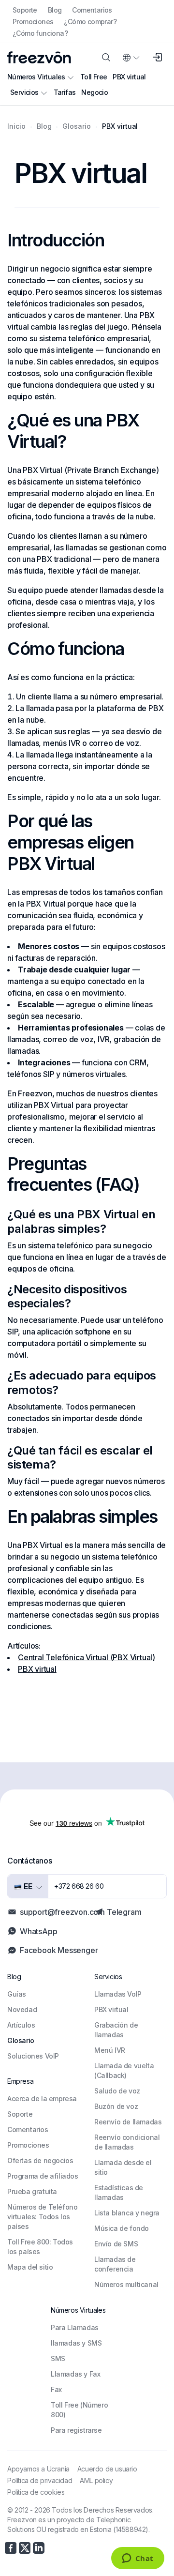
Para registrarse (76, 2430)
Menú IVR (110, 2050)
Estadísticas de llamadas (119, 2192)
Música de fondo (122, 2228)
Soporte (25, 10)
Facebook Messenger (59, 1950)
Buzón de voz (116, 2106)
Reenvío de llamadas (128, 2122)
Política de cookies (36, 2492)
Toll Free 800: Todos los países (40, 2247)
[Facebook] (11, 2548)
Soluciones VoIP (33, 2056)
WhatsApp (38, 1931)
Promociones (33, 22)
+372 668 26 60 (79, 1886)
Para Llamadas (75, 2327)
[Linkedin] (39, 2548)
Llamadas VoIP (118, 1994)
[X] (25, 2548)
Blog (55, 10)
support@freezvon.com (62, 1912)
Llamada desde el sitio (123, 2167)
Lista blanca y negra (127, 2213)
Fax (56, 2389)
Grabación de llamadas (116, 2030)
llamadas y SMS (76, 2343)
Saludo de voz (117, 2091)
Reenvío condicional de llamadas (127, 2142)
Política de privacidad (40, 2480)
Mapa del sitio (30, 2267)
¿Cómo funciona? (40, 33)
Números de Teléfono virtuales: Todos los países (42, 2217)
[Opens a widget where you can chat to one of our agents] (138, 2559)
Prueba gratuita (32, 2191)
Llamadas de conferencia (115, 2264)
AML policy (96, 2480)
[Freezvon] (39, 57)
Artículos (21, 2025)
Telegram (124, 1912)
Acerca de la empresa (42, 2099)
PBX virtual (129, 77)
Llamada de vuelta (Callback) (124, 2070)
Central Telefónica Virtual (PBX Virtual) (87, 1657)
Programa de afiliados (43, 2176)
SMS (58, 2358)
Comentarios (92, 10)
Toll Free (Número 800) (79, 2410)
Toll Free (94, 77)
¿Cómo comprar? (90, 22)
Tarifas (65, 92)
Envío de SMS (116, 2244)
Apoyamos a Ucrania (38, 2469)
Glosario (21, 2040)
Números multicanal (126, 2284)
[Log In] (157, 58)
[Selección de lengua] (130, 58)
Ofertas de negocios (40, 2160)
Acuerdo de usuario (107, 2469)
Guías (17, 1994)
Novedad (22, 2009)
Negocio (94, 92)
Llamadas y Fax (75, 2374)
